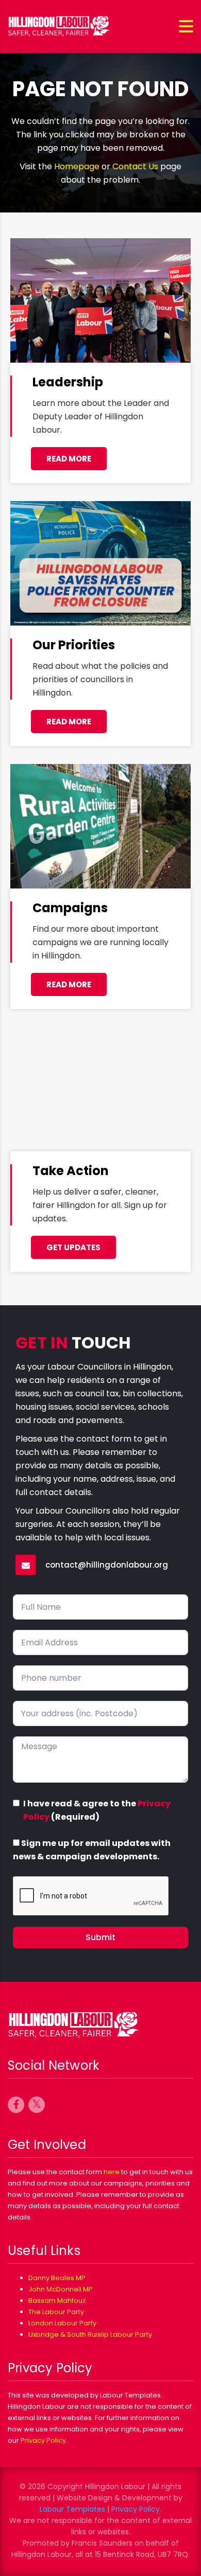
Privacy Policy (43, 2440)
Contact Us (135, 166)
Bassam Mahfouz (57, 2300)
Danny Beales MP (57, 2278)
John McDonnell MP (61, 2289)
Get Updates (73, 1247)
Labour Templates (72, 2509)
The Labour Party (56, 2312)
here (112, 2172)
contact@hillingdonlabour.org (107, 1565)
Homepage (77, 166)
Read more (69, 459)
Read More (69, 722)
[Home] (59, 26)
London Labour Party (62, 2323)
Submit (100, 1937)
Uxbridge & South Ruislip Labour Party (90, 2334)
